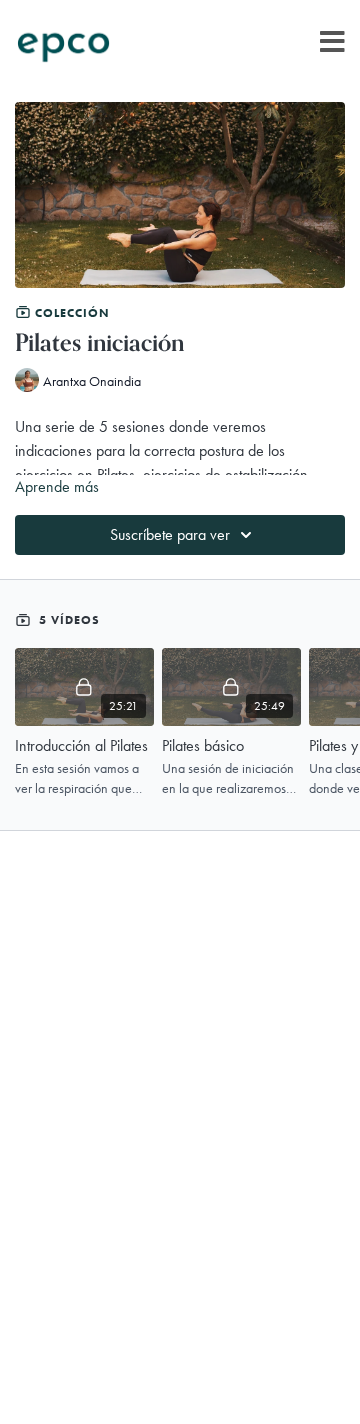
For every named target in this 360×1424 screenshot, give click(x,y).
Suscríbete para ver (170, 534)
